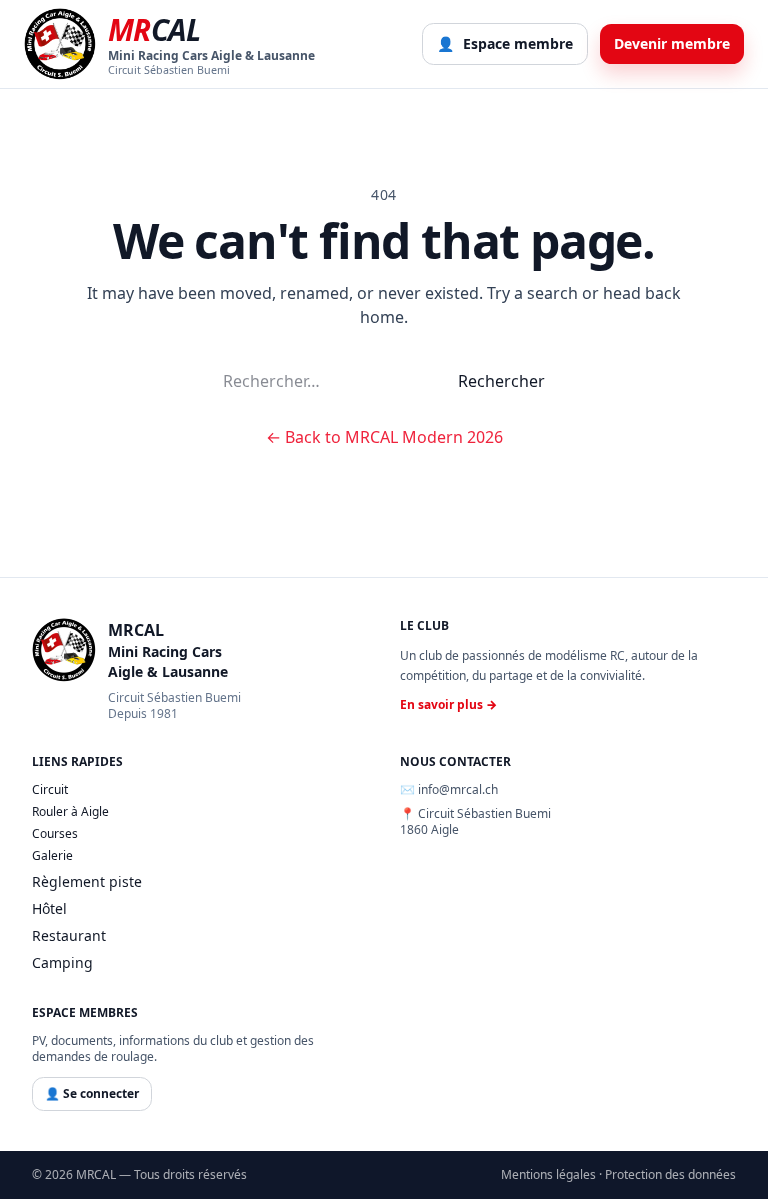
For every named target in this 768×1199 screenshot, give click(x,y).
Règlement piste (87, 881)
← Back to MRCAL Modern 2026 (384, 437)
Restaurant (69, 935)
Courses (55, 834)
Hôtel (49, 908)
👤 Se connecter (92, 1093)
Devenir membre (672, 43)
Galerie (52, 856)
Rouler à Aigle (70, 812)
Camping (62, 962)
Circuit (50, 790)
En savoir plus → (448, 705)
